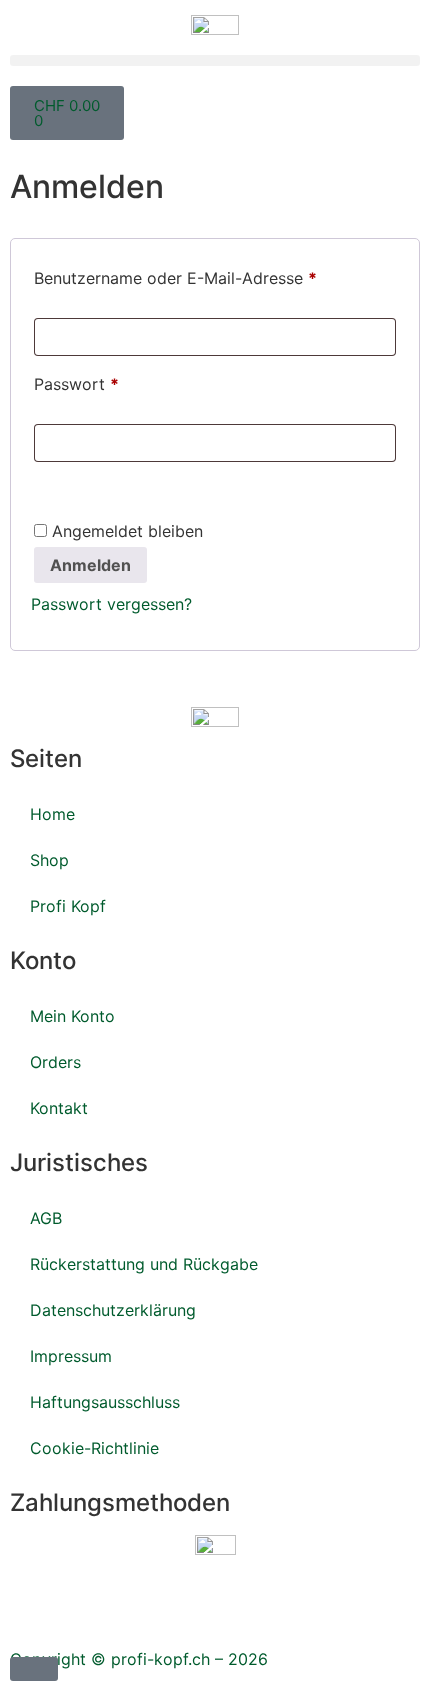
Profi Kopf (68, 906)
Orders (55, 1062)
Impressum (73, 1356)
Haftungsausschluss (105, 1402)
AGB (46, 1218)
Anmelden (90, 565)
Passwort (121, 381)
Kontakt (59, 1108)
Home (52, 814)
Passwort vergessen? (111, 604)
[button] (215, 60)
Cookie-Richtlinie (94, 1448)
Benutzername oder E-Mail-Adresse (215, 275)
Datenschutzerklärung (115, 1310)
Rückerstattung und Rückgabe (144, 1264)
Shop (49, 860)
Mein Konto (72, 1016)
